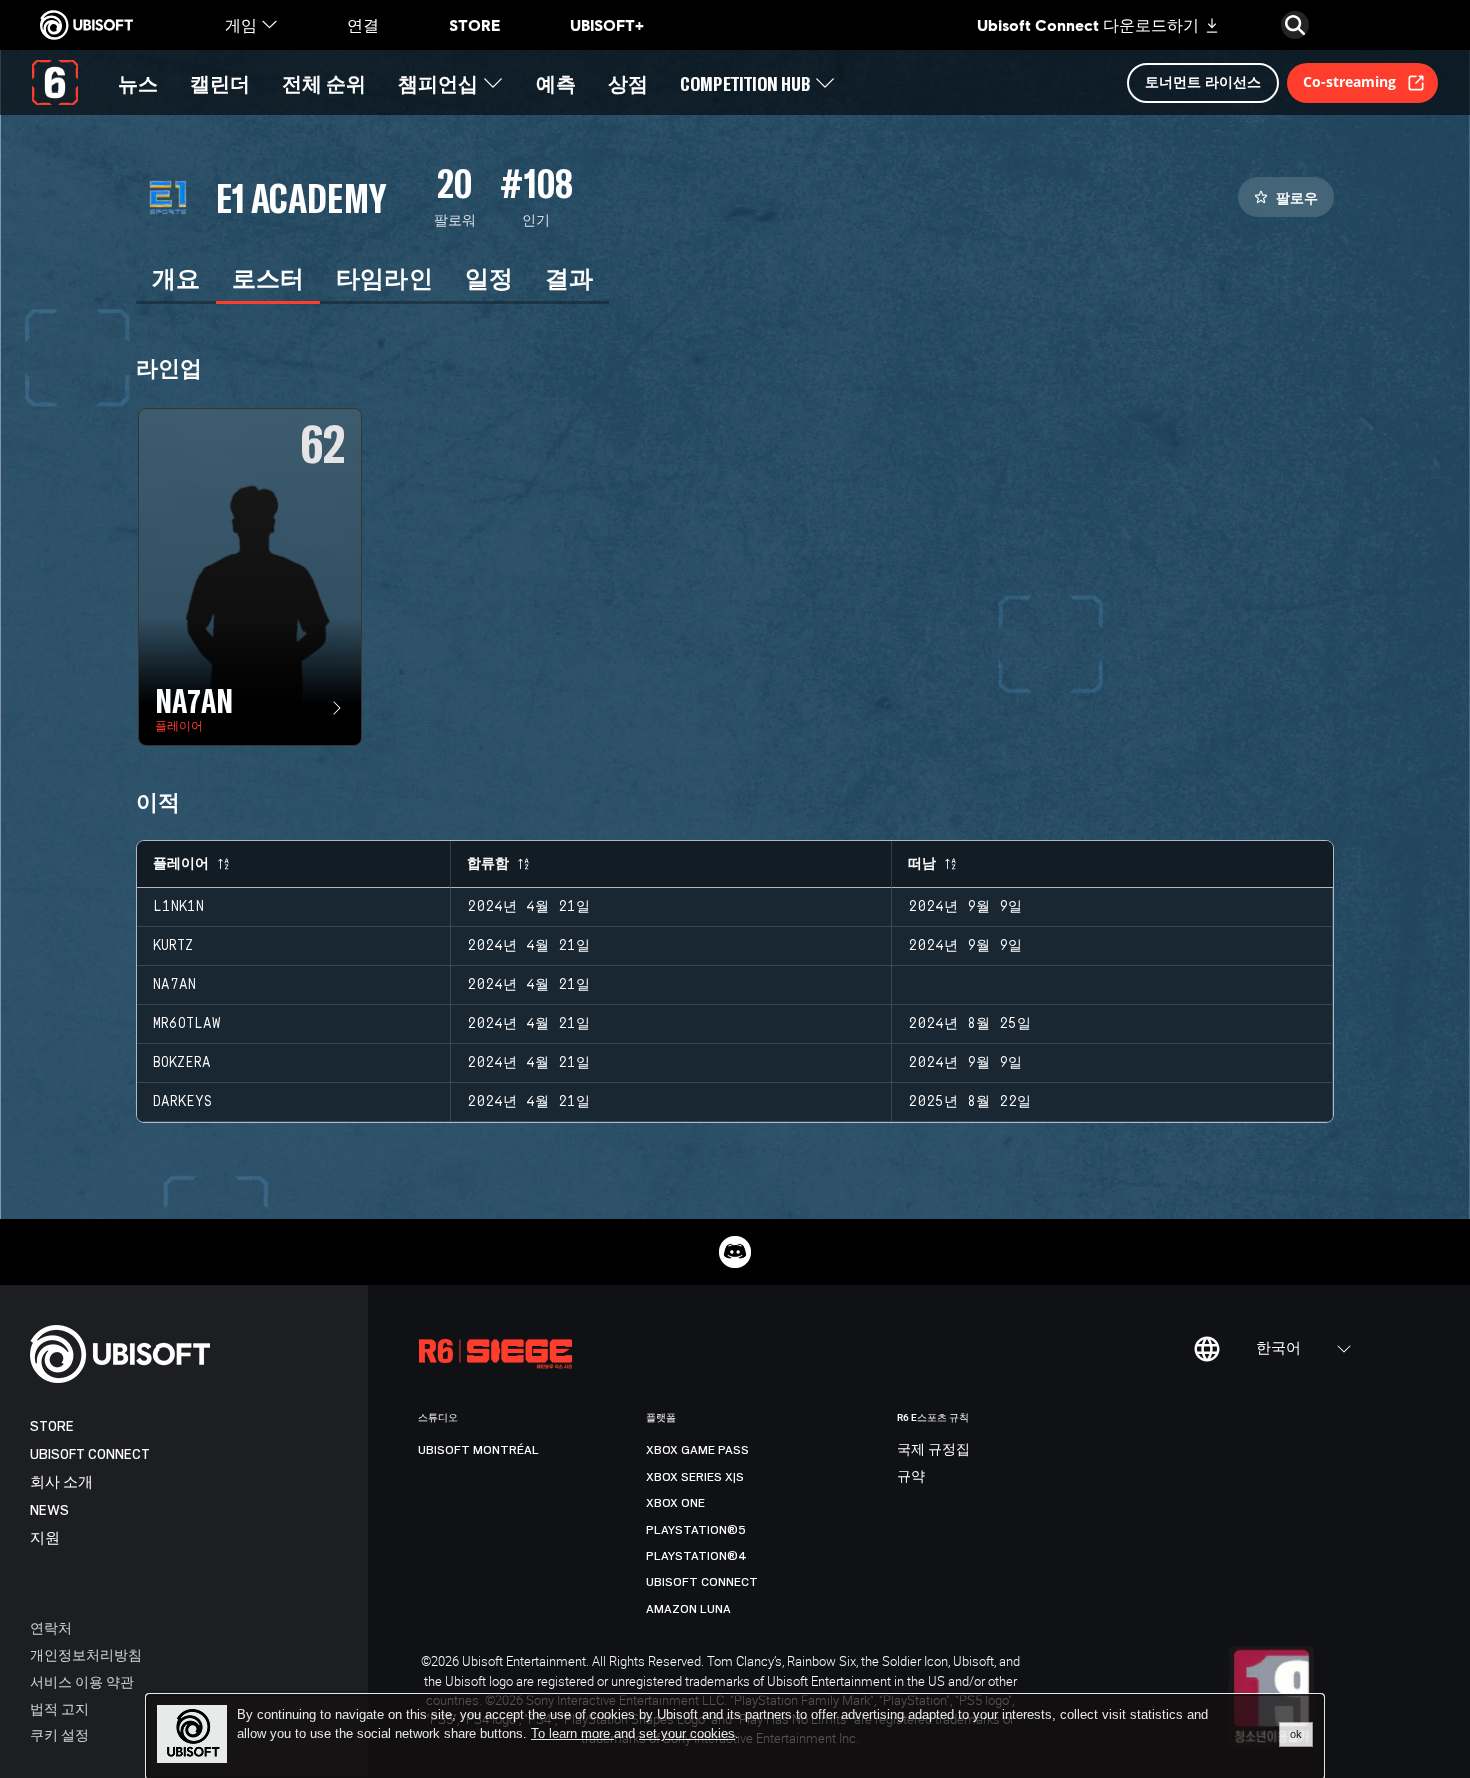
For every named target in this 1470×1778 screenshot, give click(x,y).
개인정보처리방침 (86, 1654)
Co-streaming (1349, 81)
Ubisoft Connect (90, 1454)
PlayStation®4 (696, 1556)
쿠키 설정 (59, 1734)
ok (1296, 1734)
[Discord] (735, 1252)
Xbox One (675, 1503)
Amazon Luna (688, 1609)
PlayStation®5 (696, 1530)
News (49, 1510)
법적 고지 (59, 1708)
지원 (45, 1538)
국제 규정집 (933, 1450)
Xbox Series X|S (695, 1477)
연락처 (51, 1627)
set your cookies (687, 1734)
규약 (911, 1477)
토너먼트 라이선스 (1203, 81)
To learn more (572, 1733)
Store (52, 1426)
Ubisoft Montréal (478, 1450)
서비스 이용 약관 (82, 1681)
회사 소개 (61, 1482)
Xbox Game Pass (697, 1450)
